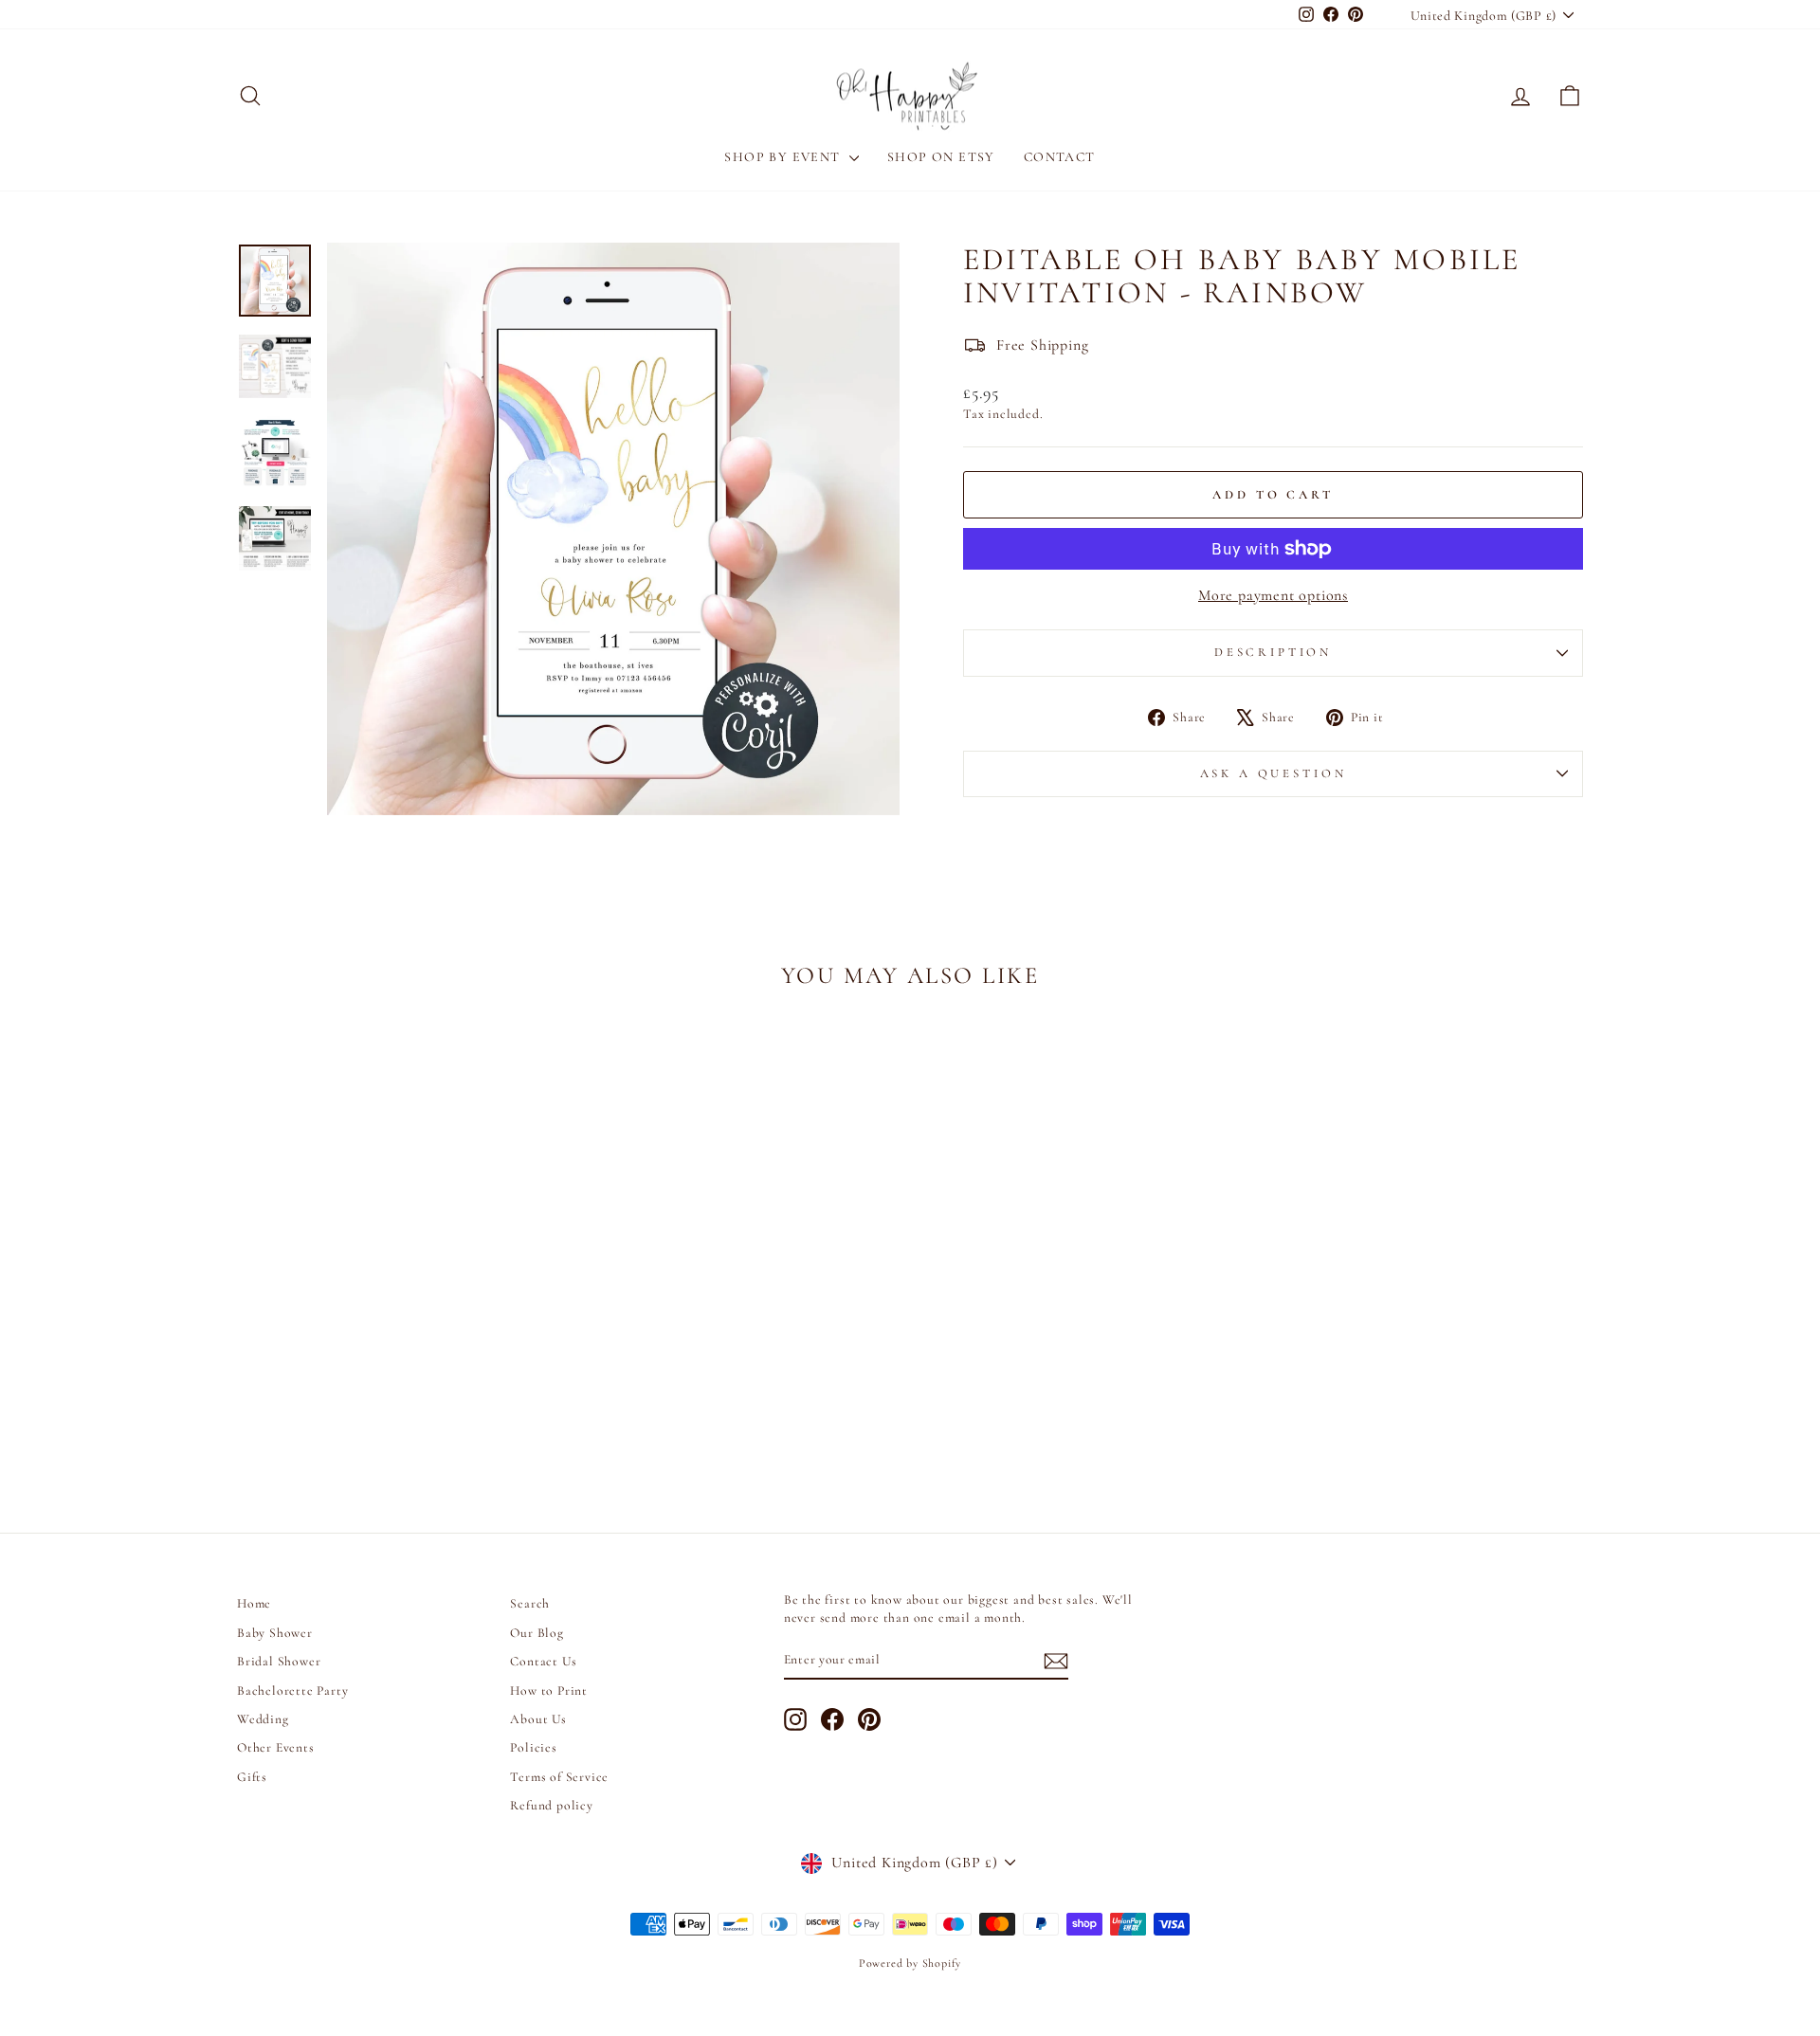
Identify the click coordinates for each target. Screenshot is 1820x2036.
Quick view (398, 1336)
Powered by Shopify (910, 1963)
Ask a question (1274, 773)
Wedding (263, 1719)
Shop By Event (784, 157)
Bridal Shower (279, 1661)
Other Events (276, 1747)
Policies (533, 1747)
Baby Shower (275, 1633)
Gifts (252, 1777)
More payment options (1273, 595)
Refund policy (551, 1805)
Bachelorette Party (292, 1691)
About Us (538, 1719)
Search (530, 1603)
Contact (1060, 157)
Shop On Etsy (941, 157)
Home (254, 1603)
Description (1273, 652)
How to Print (549, 1691)
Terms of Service (559, 1777)
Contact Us (543, 1661)
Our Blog (537, 1633)
